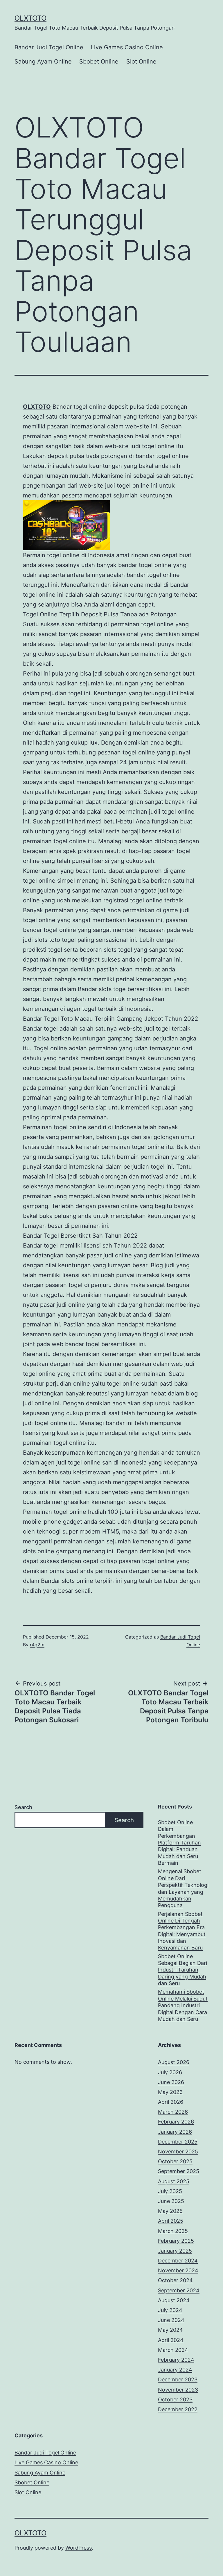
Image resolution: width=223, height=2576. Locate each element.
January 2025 (175, 2251)
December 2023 (178, 2379)
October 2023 (175, 2400)
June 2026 (171, 2082)
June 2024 (171, 2320)
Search (23, 1807)
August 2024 (174, 2300)
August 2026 (174, 2062)
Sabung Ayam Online (43, 61)
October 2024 (175, 2280)
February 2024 (176, 2360)
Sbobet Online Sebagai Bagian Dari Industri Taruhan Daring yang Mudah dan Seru (182, 1970)
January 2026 (175, 2132)
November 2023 (178, 2390)
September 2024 (179, 2290)
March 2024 (173, 2350)
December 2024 (178, 2261)
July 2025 (170, 2191)
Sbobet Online (99, 61)
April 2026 (171, 2102)
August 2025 (174, 2181)
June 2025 (171, 2201)
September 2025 (179, 2171)
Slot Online (141, 61)
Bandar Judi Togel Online (49, 47)
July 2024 (170, 2310)
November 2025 (178, 2152)
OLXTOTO (30, 18)
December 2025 (178, 2142)
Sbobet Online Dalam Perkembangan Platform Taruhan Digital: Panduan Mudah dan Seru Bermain (179, 1843)
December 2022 (178, 2409)
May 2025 (170, 2211)
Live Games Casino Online (127, 47)
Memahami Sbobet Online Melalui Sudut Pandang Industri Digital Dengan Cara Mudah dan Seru (183, 2005)
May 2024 (170, 2330)
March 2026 (173, 2112)
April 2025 (171, 2221)
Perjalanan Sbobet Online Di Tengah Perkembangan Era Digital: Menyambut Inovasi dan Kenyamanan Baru (182, 1931)
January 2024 (175, 2370)
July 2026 (170, 2072)
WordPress (79, 2548)
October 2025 (175, 2161)
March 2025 (173, 2231)
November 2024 (178, 2270)
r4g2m (37, 1645)
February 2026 (176, 2122)
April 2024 (171, 2340)
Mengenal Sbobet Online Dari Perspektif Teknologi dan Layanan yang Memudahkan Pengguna (183, 1888)
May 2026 (170, 2092)
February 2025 (176, 2241)
